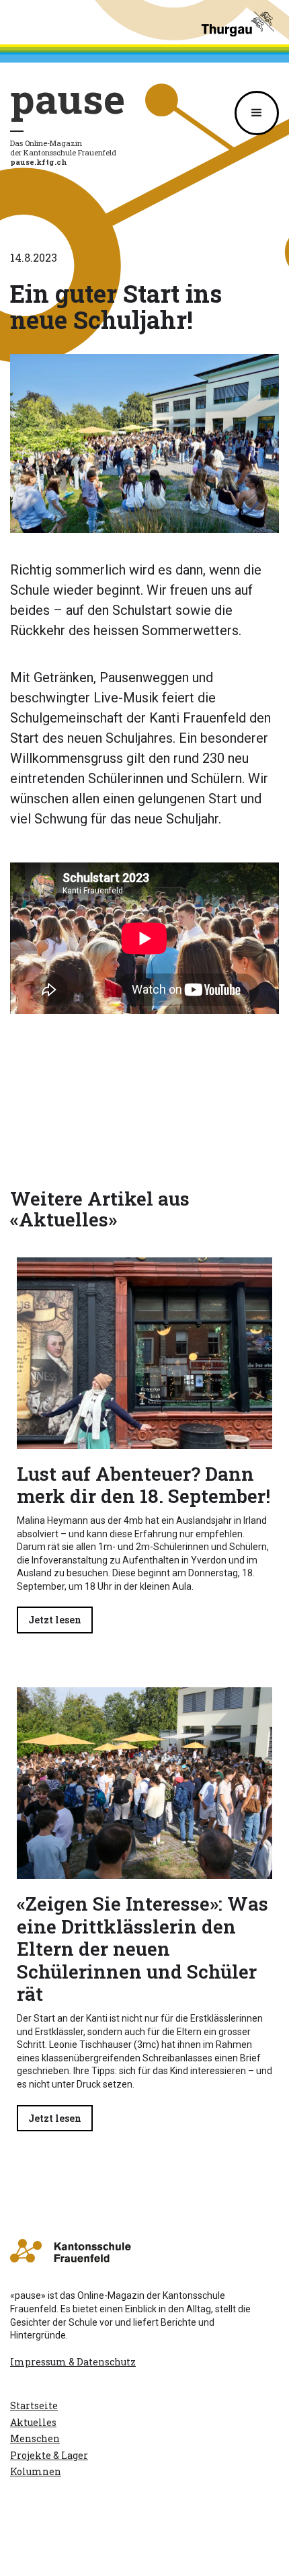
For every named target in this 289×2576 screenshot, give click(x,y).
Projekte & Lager (49, 2455)
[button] (257, 113)
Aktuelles (33, 2422)
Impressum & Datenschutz (73, 2362)
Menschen (35, 2438)
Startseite (34, 2405)
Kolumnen (36, 2471)
